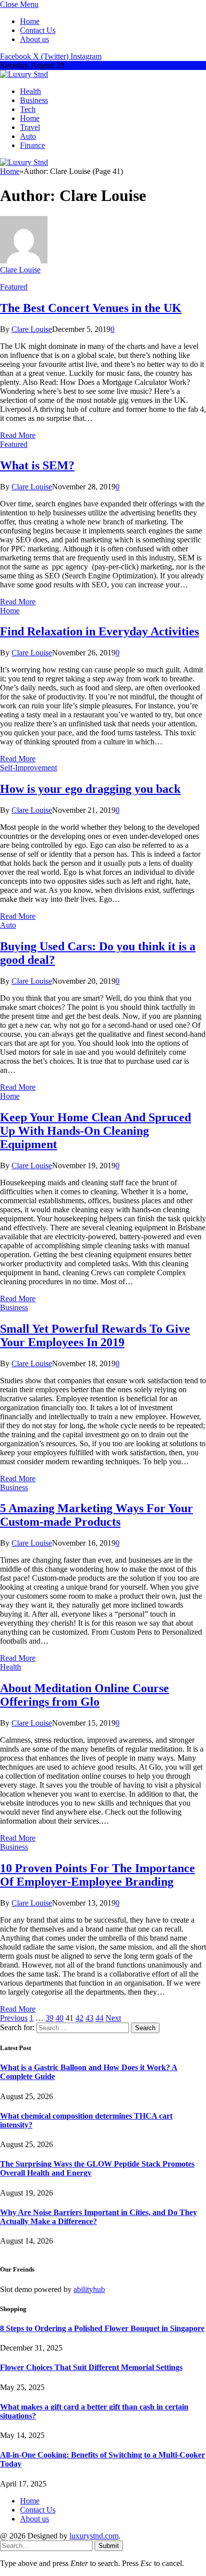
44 (99, 2018)
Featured (14, 287)
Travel (30, 127)
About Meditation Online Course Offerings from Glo (84, 1695)
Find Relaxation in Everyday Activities (99, 631)
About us (34, 39)
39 (49, 2018)
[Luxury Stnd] (24, 74)
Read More (18, 435)
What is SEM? (37, 465)
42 (79, 2018)
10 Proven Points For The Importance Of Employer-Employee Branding (97, 1875)
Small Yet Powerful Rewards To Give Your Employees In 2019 (95, 1335)
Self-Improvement (28, 768)
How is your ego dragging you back (90, 789)
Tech (28, 109)
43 (89, 2018)
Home (30, 21)
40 (59, 2018)
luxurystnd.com (94, 2536)
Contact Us (38, 30)
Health (30, 91)
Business (34, 100)
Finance (32, 145)
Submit (109, 2546)
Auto (28, 136)
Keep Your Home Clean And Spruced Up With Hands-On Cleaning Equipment (95, 1131)
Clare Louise (20, 270)
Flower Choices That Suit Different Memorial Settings (91, 2367)
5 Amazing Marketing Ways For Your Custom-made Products (96, 1515)
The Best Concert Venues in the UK (91, 308)
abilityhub (89, 2289)
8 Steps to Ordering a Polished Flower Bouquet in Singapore (102, 2328)
